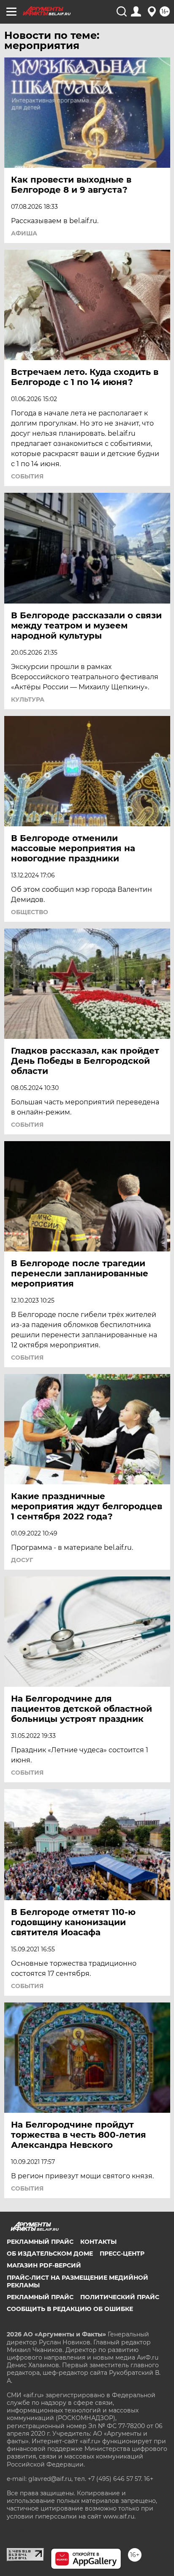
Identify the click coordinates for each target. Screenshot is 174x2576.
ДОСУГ (22, 1560)
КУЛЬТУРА (28, 699)
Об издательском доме (50, 2254)
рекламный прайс (40, 2297)
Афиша (24, 233)
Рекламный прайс (40, 2242)
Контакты (98, 2242)
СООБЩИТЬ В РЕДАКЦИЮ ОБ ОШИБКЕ (70, 2309)
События (27, 476)
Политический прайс (120, 2297)
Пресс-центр (122, 2254)
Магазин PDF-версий (44, 2265)
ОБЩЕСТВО (30, 912)
